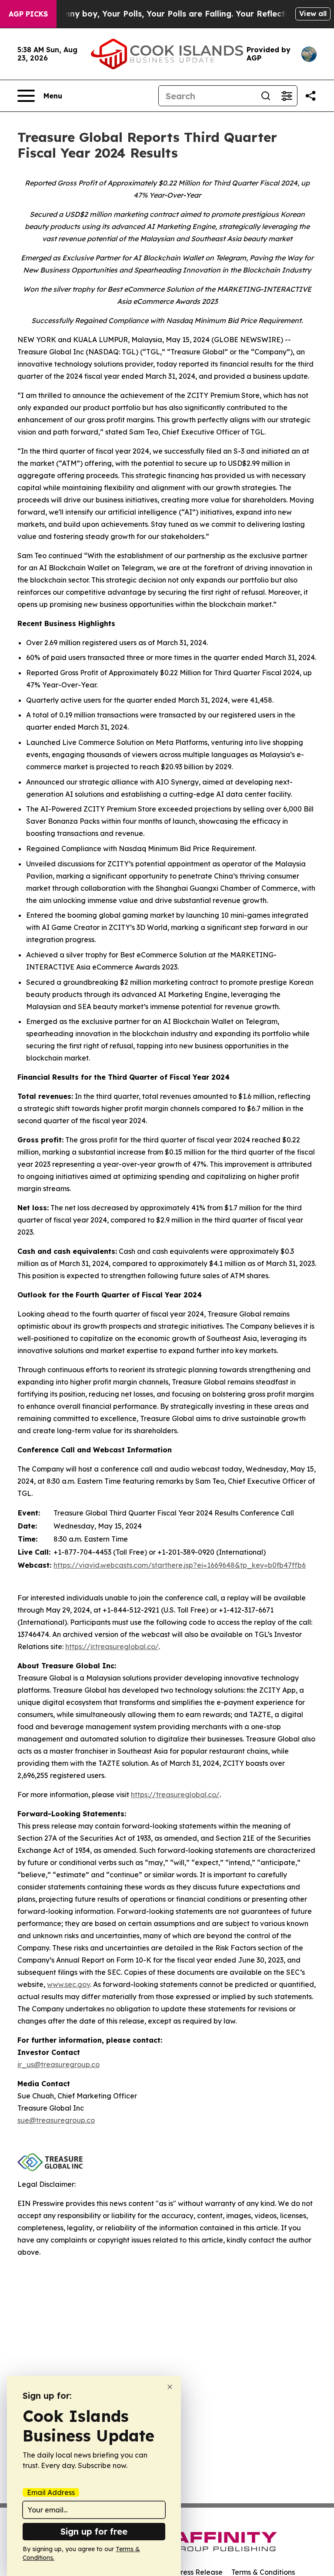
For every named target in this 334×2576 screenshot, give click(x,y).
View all (313, 13)
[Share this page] (311, 96)
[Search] (266, 96)
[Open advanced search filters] (287, 96)
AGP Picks (28, 14)
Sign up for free (94, 2531)
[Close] (170, 2387)
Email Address (51, 2492)
